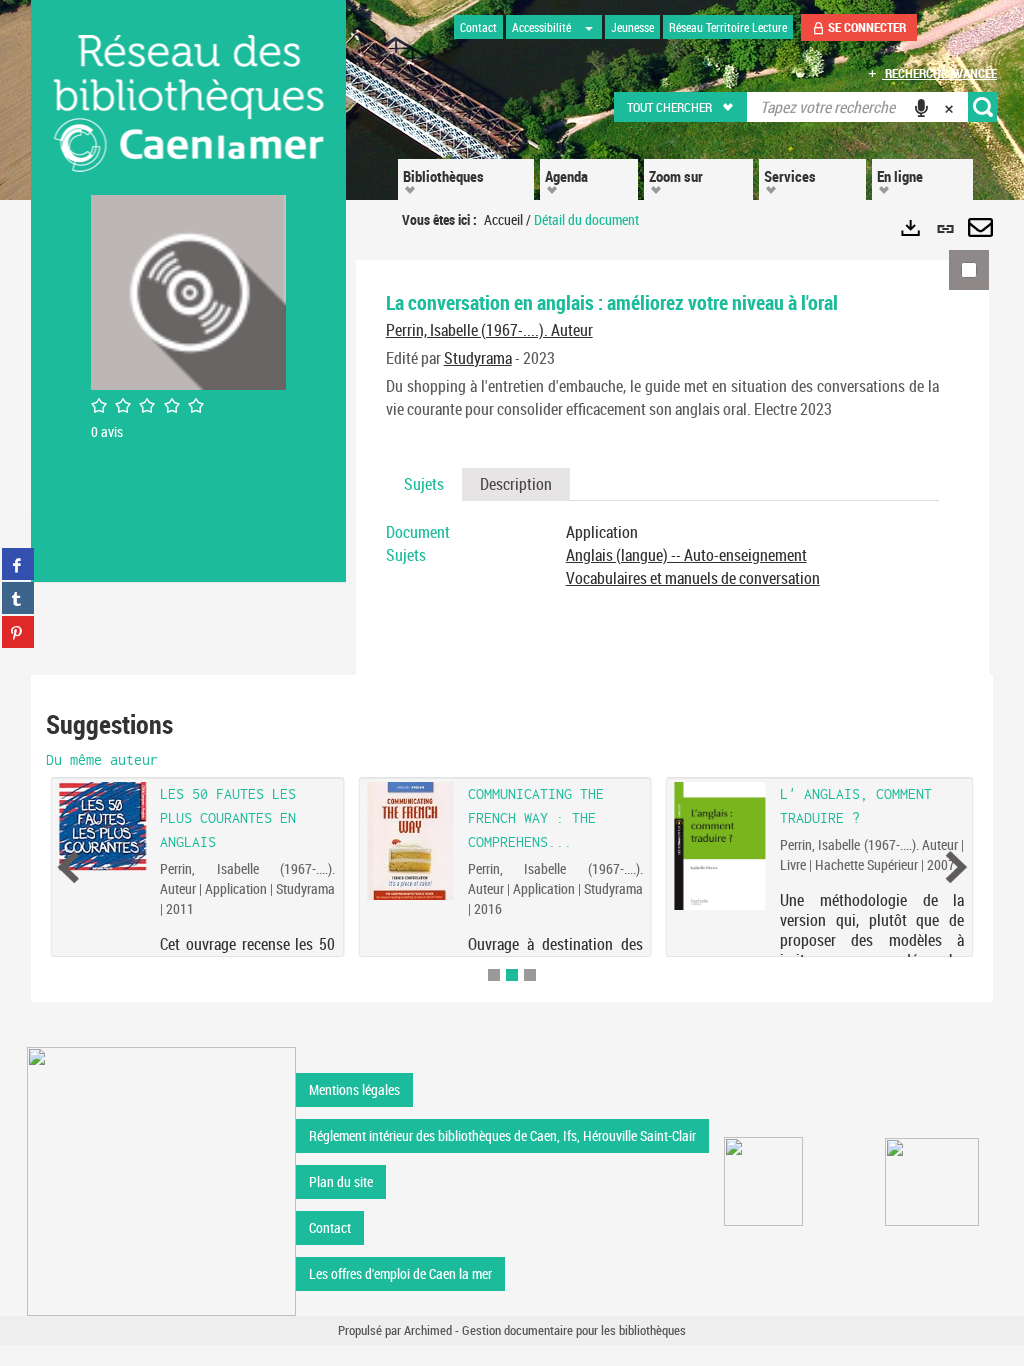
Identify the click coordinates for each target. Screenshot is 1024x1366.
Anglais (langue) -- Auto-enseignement (686, 555)
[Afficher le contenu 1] (494, 975)
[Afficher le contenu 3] (530, 975)
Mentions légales (354, 1089)
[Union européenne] (763, 1181)
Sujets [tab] (424, 484)
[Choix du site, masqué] (589, 27)
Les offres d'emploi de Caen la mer (400, 1273)
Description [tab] (516, 484)
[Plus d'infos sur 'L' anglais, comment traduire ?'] (720, 846)
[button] (681, 107)
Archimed (428, 1330)
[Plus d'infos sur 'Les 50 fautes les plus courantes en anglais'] (103, 826)
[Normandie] (932, 1182)
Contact (330, 1227)
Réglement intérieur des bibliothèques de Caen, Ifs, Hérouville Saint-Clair (502, 1135)
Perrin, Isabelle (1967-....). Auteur (489, 330)
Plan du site (341, 1181)
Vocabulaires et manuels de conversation (693, 578)
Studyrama (478, 358)
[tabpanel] (662, 555)
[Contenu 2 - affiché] (512, 975)
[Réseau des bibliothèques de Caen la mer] (161, 1179)
